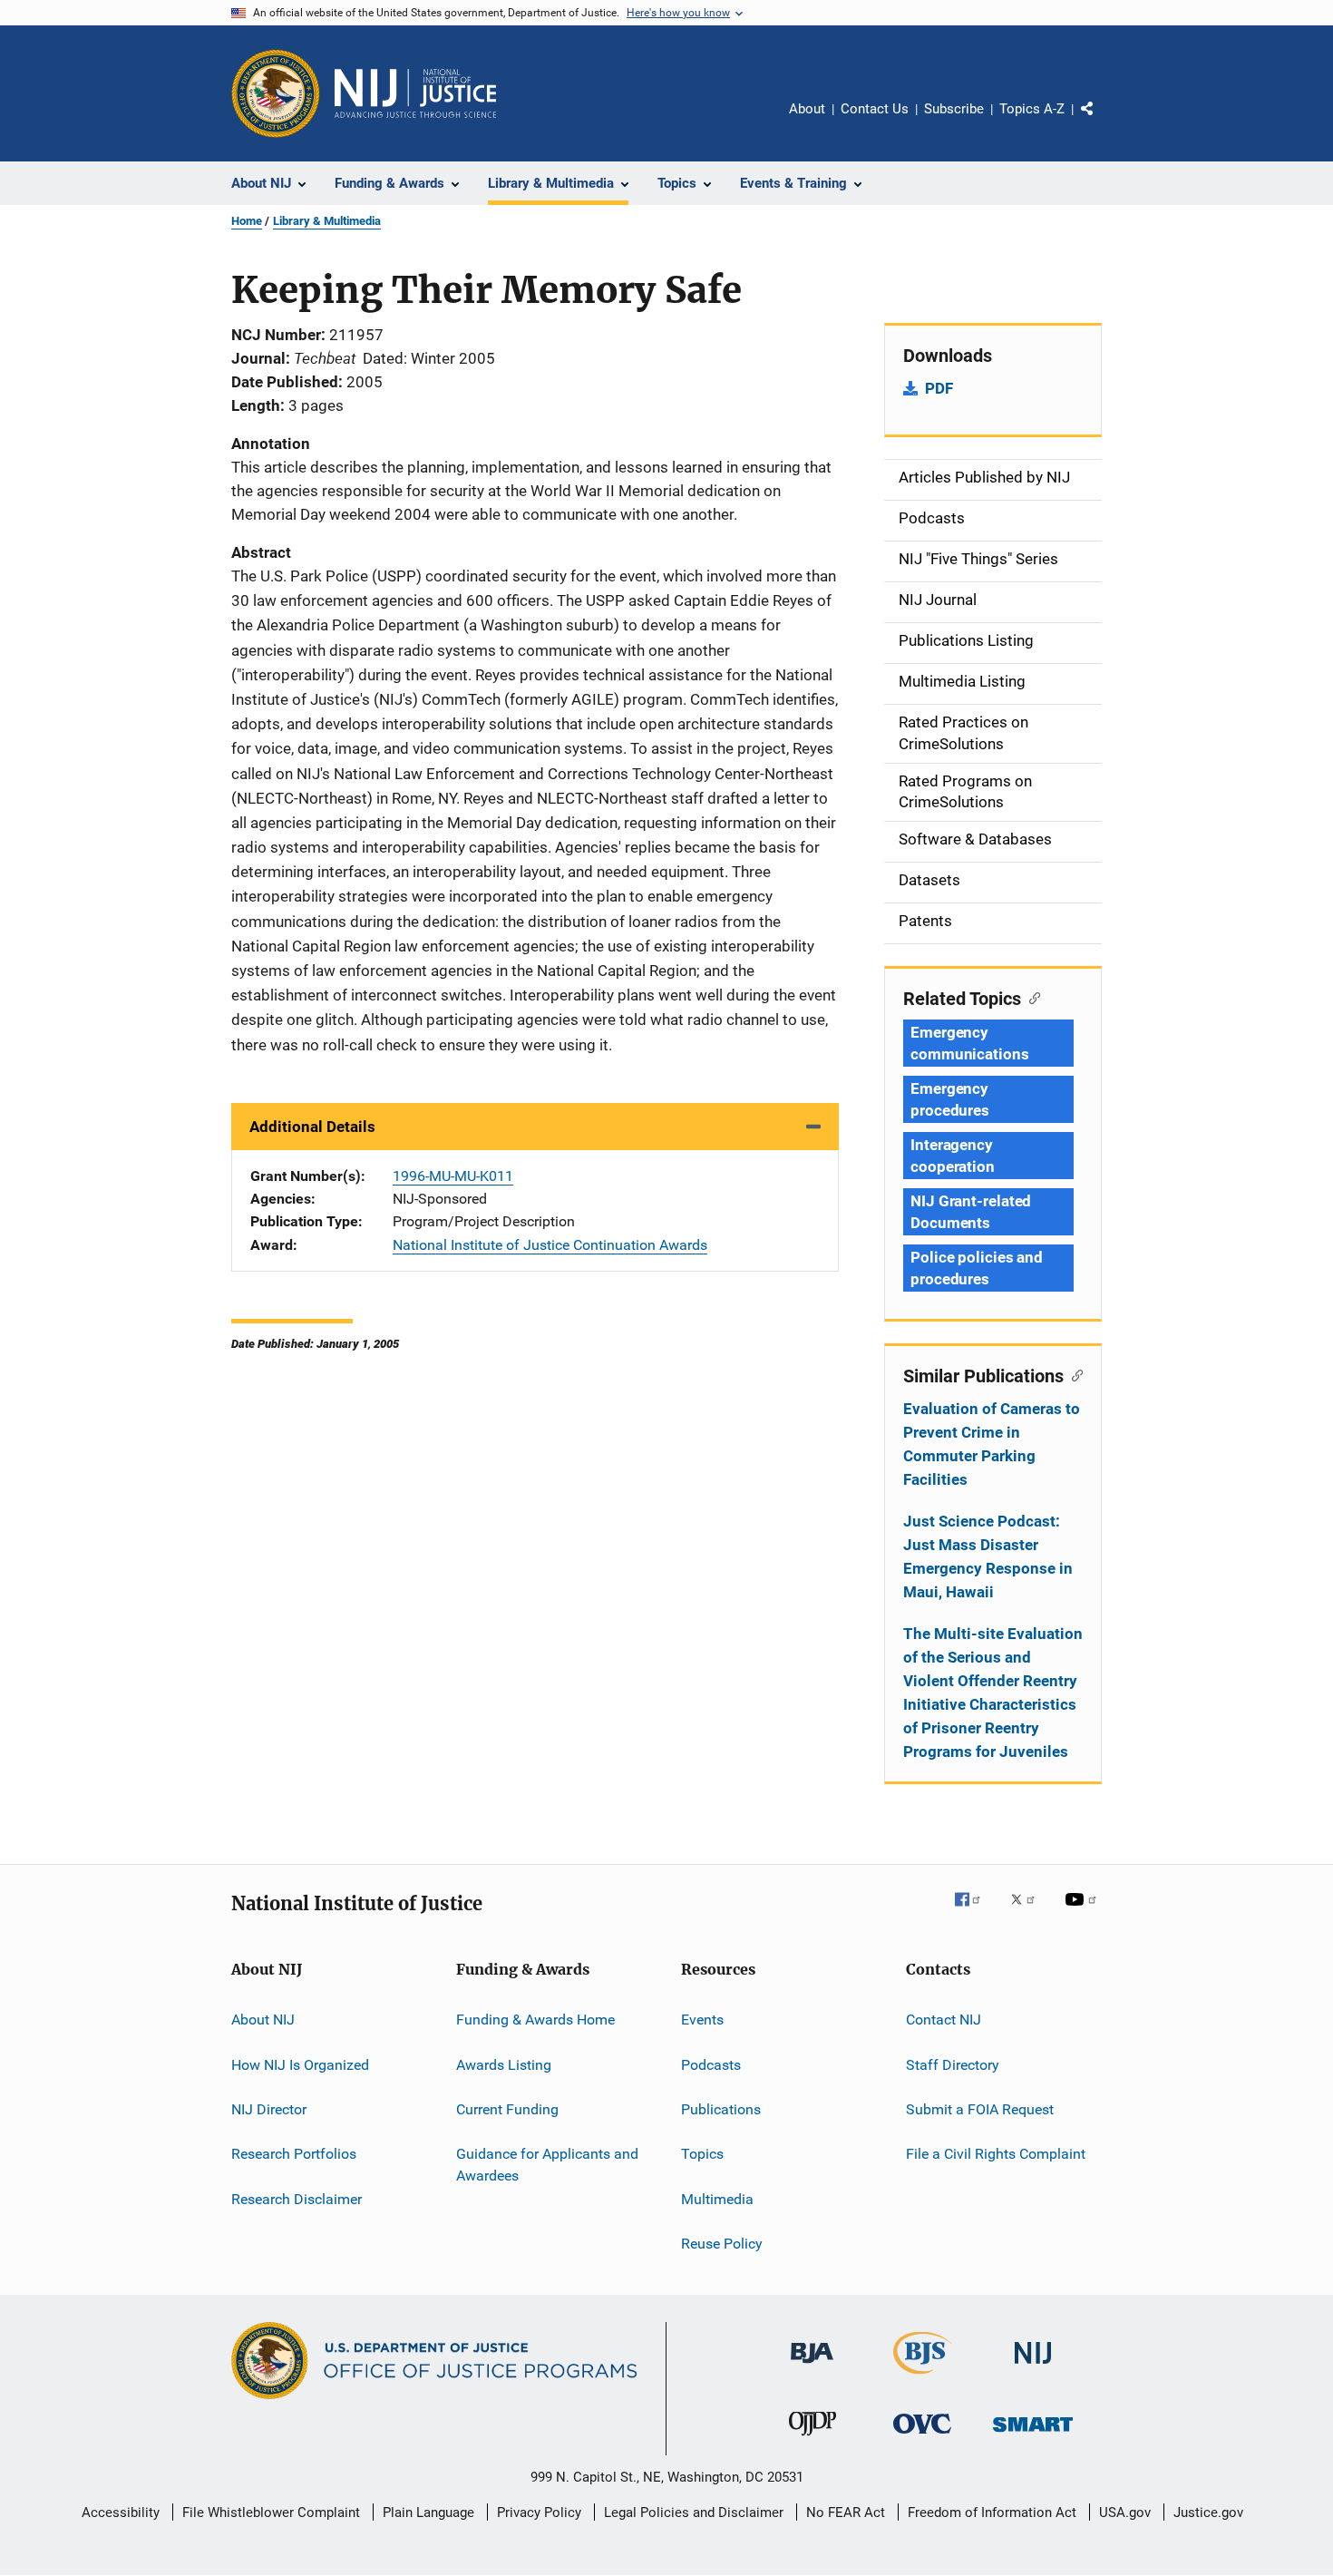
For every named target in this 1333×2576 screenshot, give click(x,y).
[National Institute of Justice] (1033, 2367)
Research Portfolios (294, 2154)
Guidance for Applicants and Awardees (547, 2165)
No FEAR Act (846, 2513)
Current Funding (507, 2109)
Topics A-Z (1032, 109)
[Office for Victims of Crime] (922, 2437)
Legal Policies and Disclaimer (694, 2513)
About (807, 109)
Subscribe (954, 109)
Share (1102, 122)
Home (247, 221)
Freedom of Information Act (992, 2513)
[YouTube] (1084, 1912)
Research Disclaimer (297, 2198)
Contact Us (875, 109)
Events (702, 2020)
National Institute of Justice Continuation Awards (550, 1245)
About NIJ (263, 2020)
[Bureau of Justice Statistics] (923, 2377)
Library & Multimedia (327, 221)
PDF (939, 388)
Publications (721, 2109)
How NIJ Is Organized (300, 2064)
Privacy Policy (539, 2513)
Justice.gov (1208, 2513)
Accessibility (121, 2513)
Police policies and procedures (977, 1268)
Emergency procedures (950, 1099)
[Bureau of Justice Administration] (812, 2366)
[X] (1029, 1912)
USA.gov (1125, 2513)
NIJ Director (269, 2109)
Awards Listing (504, 2064)
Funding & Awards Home (535, 2020)
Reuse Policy (722, 2244)
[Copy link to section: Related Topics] (1031, 997)
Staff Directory (953, 2064)
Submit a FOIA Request (980, 2109)
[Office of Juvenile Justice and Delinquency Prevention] (812, 2439)
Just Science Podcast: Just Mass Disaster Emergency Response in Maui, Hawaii (988, 1556)
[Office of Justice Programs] (276, 93)
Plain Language (428, 2513)
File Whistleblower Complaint (271, 2513)
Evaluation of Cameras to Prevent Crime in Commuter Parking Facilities (992, 1444)
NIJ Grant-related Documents (971, 1212)
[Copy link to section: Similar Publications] (1073, 1374)
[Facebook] (975, 1912)
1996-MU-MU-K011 (453, 1176)
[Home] (415, 93)
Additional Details (312, 1127)
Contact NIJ (944, 2020)
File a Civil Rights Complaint (996, 2154)
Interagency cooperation (953, 1156)
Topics (702, 2154)
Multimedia (717, 2198)
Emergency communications (970, 1043)
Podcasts (711, 2064)
